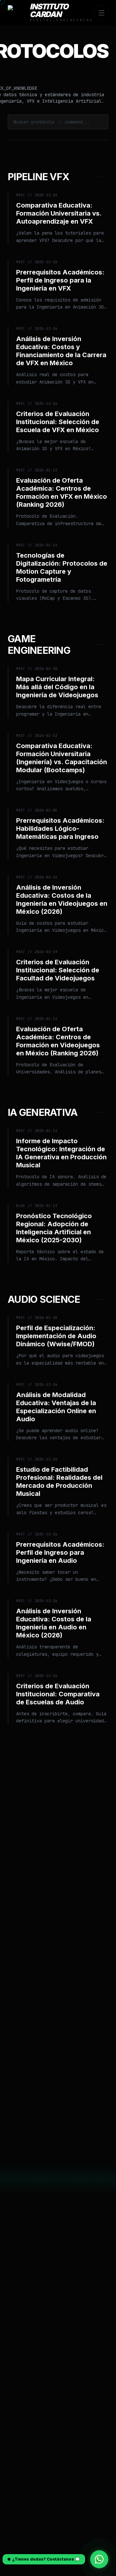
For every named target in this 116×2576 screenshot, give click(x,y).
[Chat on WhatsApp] (99, 2559)
